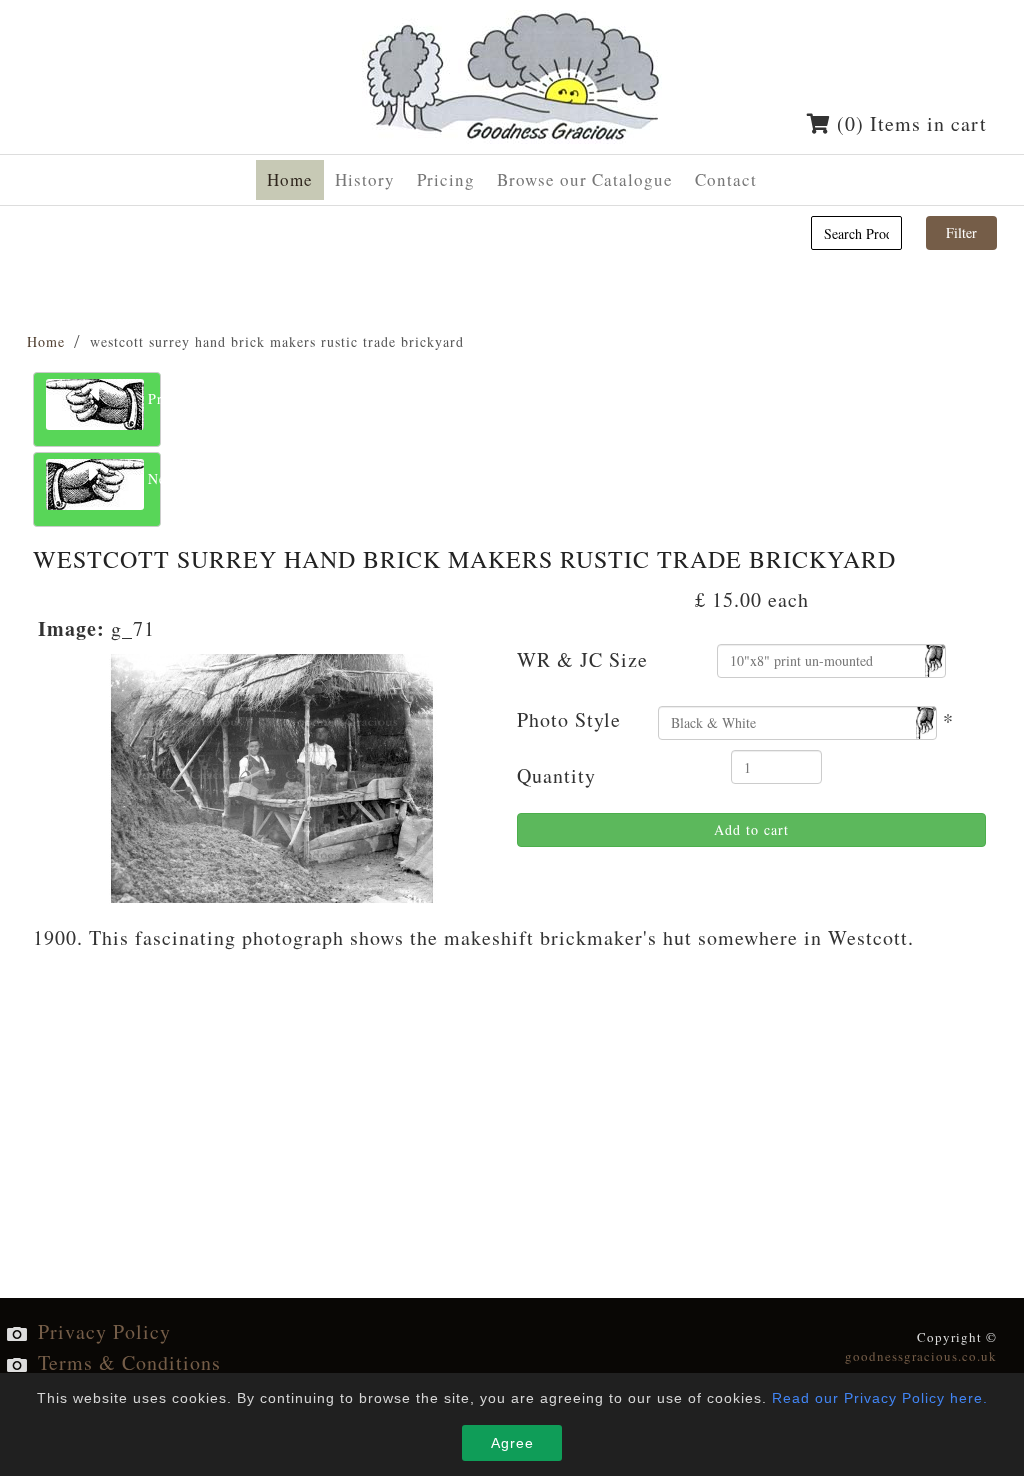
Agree (512, 1443)
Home (46, 341)
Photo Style (569, 719)
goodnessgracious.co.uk (921, 1356)
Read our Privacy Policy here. (880, 1398)
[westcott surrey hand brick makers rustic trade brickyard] (272, 775)
